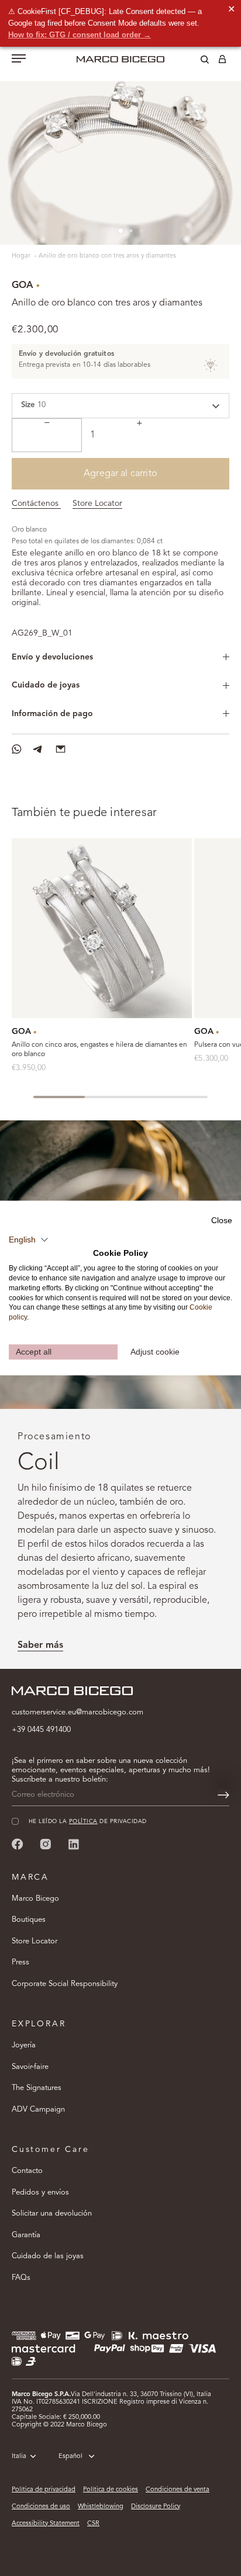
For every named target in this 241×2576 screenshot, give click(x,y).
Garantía (26, 2235)
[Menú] (19, 60)
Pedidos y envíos (40, 2193)
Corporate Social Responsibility (65, 1984)
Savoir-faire (30, 2067)
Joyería (24, 2045)
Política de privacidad (44, 2490)
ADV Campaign (38, 2110)
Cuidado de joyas (46, 685)
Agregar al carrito (120, 474)
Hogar (22, 256)
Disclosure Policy (156, 2507)
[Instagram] (46, 1844)
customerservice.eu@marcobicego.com (78, 1712)
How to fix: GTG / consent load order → (80, 35)
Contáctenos (36, 504)
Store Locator (97, 504)
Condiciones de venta (178, 2490)
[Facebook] (18, 1844)
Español (70, 2457)
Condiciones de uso (41, 2507)
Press (20, 1962)
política (83, 1822)
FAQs (21, 2278)
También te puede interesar (84, 813)
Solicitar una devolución (52, 2214)
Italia (19, 2457)
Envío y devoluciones (52, 657)
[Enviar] (223, 1795)
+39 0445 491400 (41, 1730)
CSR (93, 2524)
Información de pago (52, 714)
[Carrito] (222, 61)
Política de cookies (111, 2490)
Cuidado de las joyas (48, 2256)
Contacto (27, 2171)
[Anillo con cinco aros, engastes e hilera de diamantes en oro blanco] (102, 928)
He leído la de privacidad (88, 1822)
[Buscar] (196, 61)
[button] (29, 1240)
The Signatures (37, 2088)
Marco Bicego (35, 1899)
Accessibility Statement (46, 2524)
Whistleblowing (101, 2507)
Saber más (40, 1645)
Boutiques (29, 1920)
